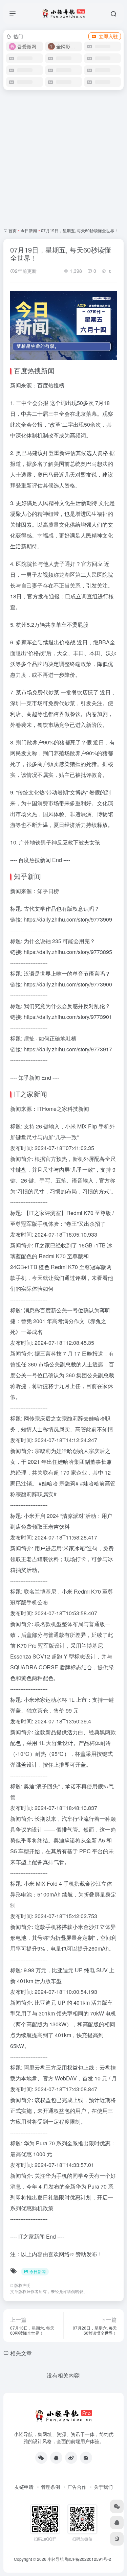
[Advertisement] (63, 159)
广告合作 (77, 2487)
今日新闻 (29, 230)
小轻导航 (56, 2559)
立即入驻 (108, 36)
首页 (13, 230)
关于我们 (103, 2487)
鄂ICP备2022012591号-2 (88, 2559)
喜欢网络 (59, 2254)
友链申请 (24, 2487)
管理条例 (50, 2487)
